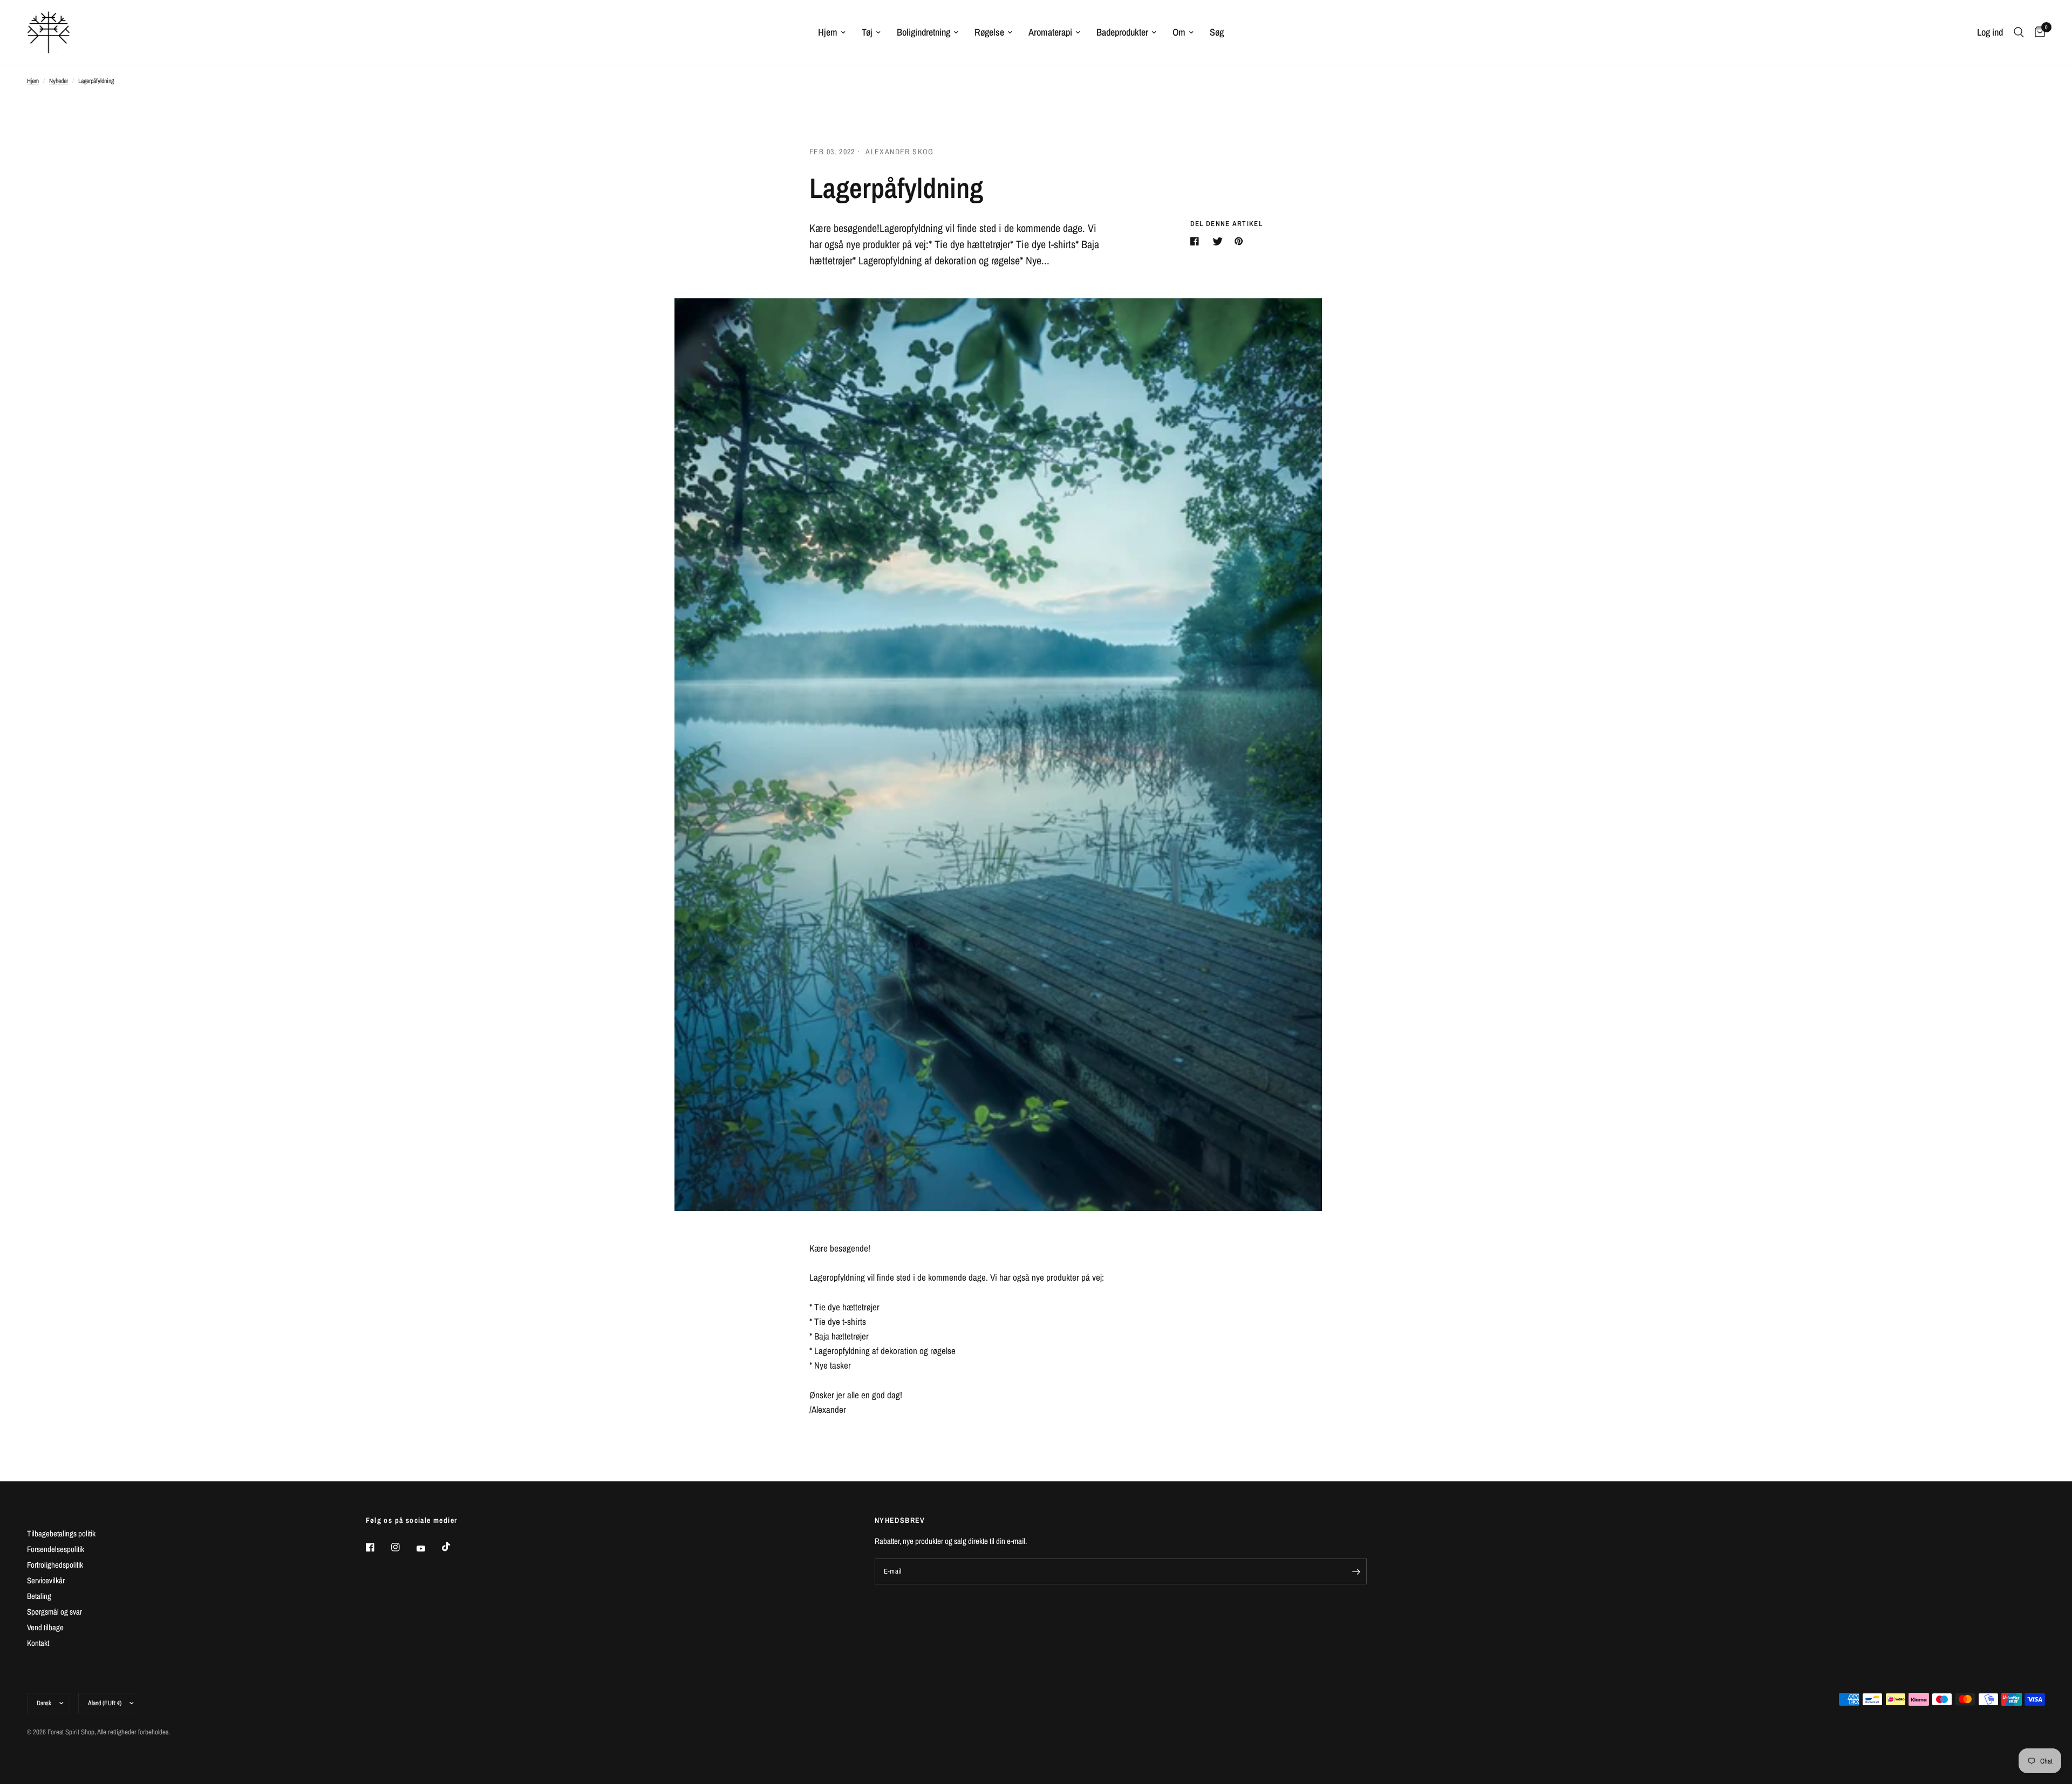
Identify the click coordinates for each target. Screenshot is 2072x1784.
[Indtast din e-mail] (1356, 1571)
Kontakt (38, 1643)
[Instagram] (403, 1547)
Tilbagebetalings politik (61, 1533)
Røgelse (989, 32)
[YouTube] (428, 1549)
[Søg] (2019, 32)
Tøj (867, 32)
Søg (1217, 32)
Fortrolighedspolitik (55, 1565)
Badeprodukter (1122, 32)
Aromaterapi (1050, 32)
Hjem (828, 32)
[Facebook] (378, 1547)
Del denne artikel (1226, 224)
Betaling (39, 1596)
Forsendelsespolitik (56, 1549)
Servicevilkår (46, 1580)
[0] (2037, 32)
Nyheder (59, 81)
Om (1179, 32)
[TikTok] (454, 1547)
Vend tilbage (45, 1627)
